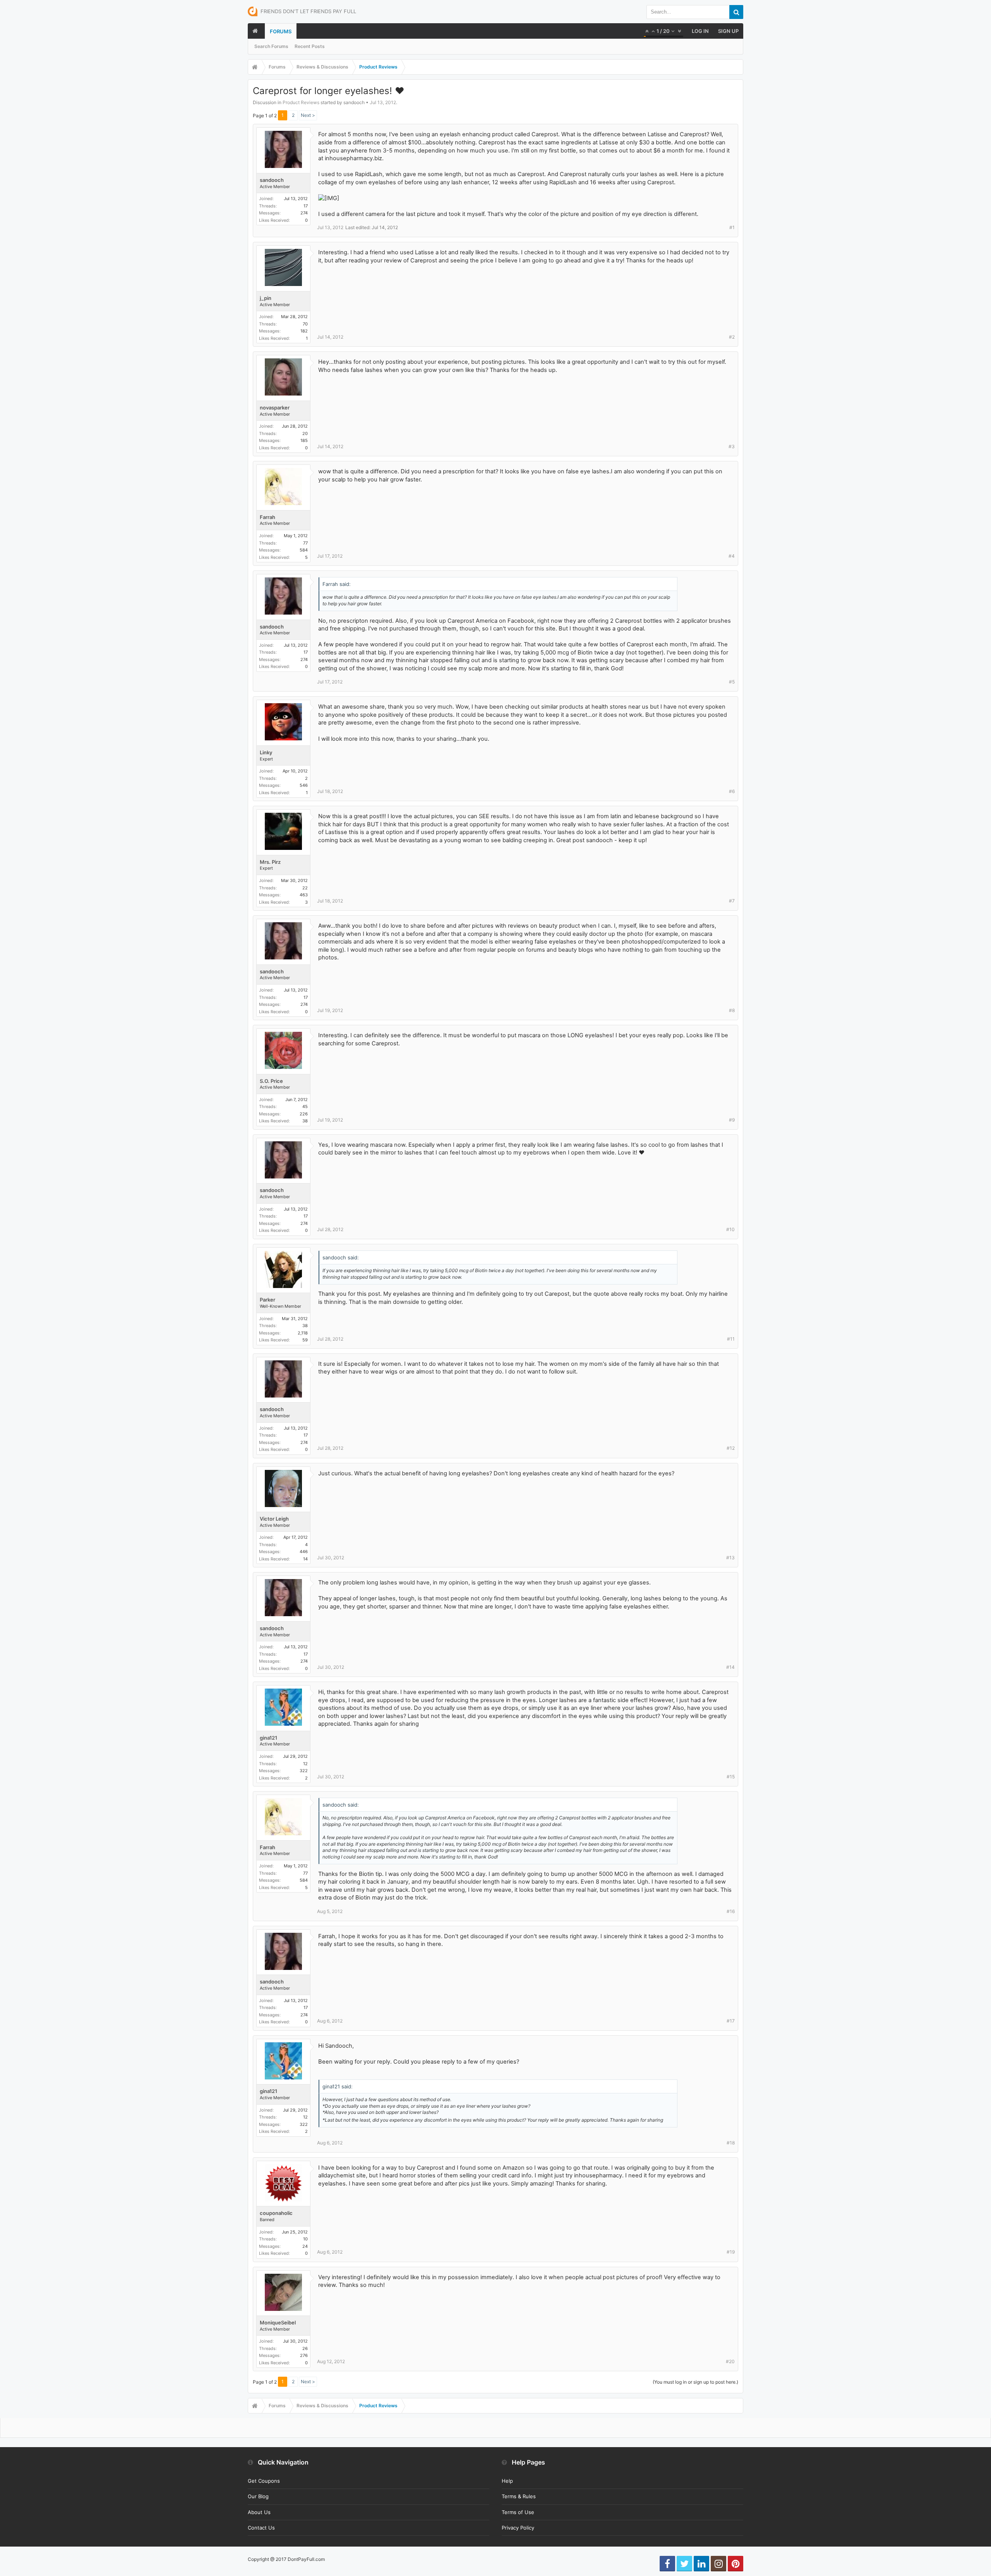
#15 (731, 1777)
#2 (732, 337)
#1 (732, 227)
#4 (732, 556)
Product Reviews (301, 102)
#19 (731, 2252)
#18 (731, 2143)
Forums (281, 31)
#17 (731, 2021)
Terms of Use (518, 2512)
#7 (732, 901)
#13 (730, 1558)
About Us (259, 2512)
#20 (730, 2361)
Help (507, 2481)
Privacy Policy (518, 2528)
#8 (732, 1010)
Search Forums (271, 46)
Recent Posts (310, 46)
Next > (308, 115)
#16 (731, 1911)
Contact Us (261, 2528)
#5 (732, 682)
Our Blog (258, 2496)
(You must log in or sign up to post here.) (695, 2382)
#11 (731, 1339)
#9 (732, 1120)
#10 (730, 1229)
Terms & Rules (519, 2496)
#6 (732, 791)
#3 (732, 446)
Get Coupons (264, 2481)
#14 (730, 1667)
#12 (731, 1448)
